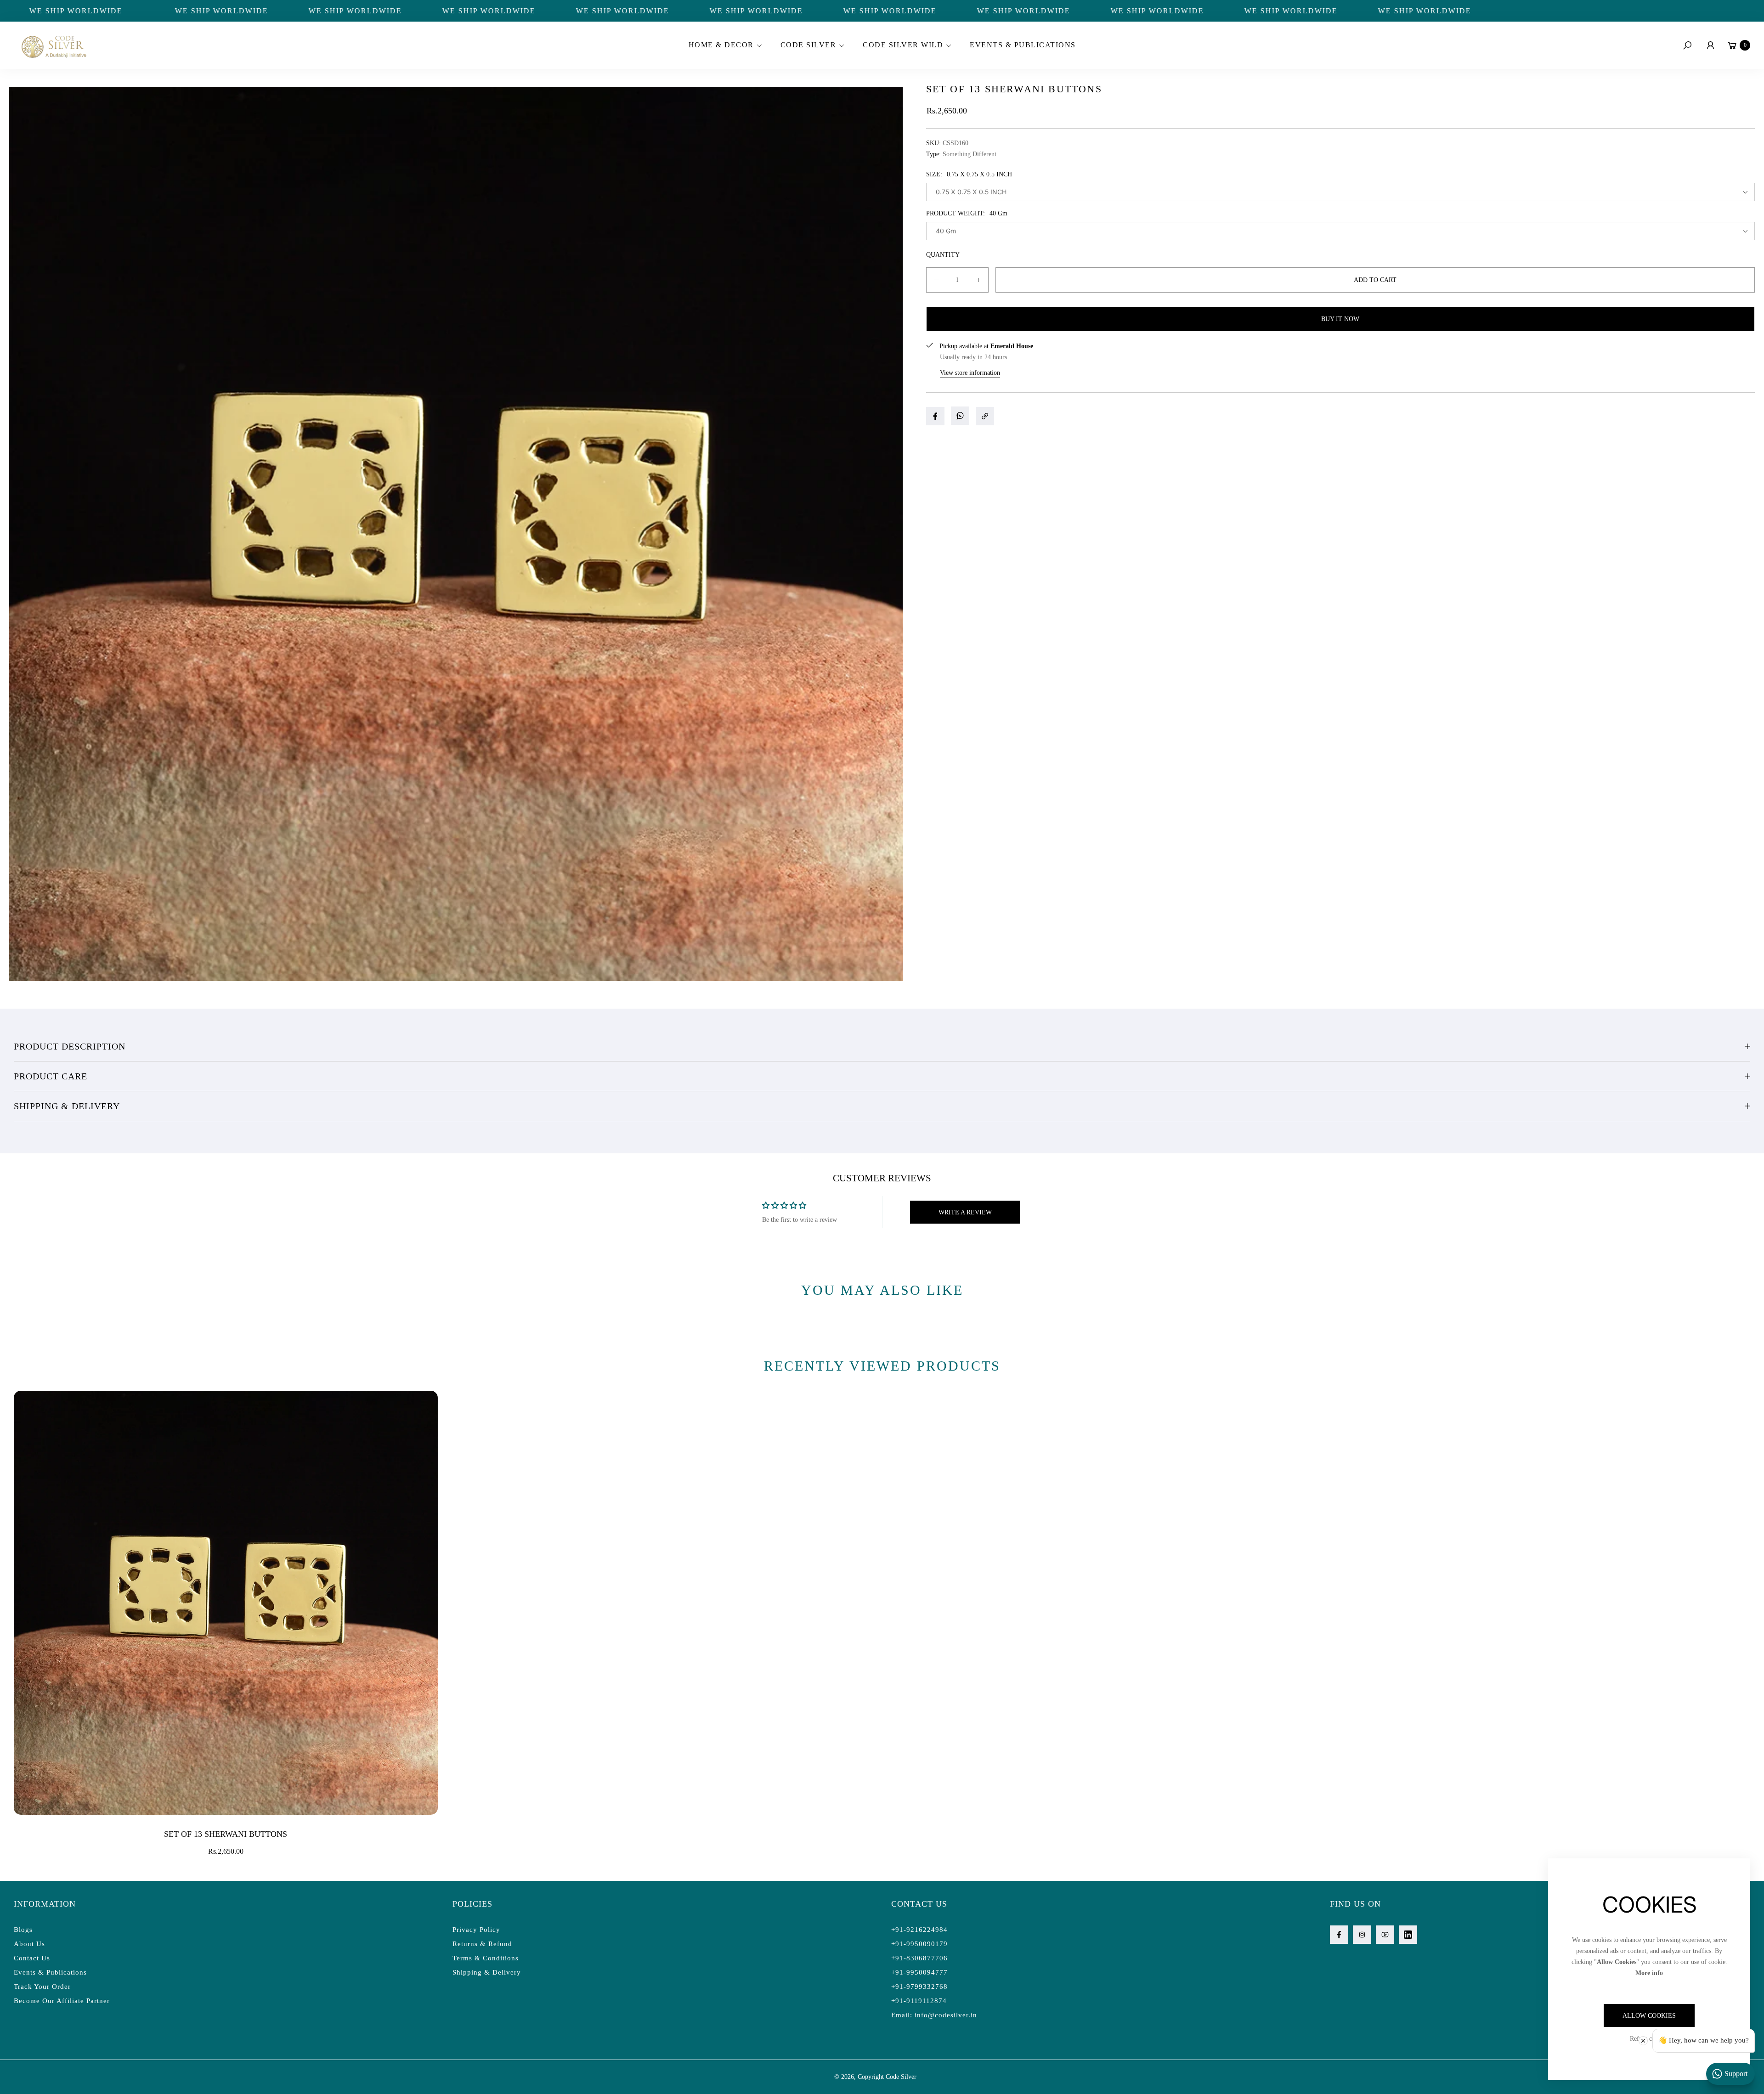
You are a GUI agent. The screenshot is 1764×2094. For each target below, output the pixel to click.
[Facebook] (1339, 1935)
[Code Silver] (53, 45)
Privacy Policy (476, 1930)
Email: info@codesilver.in (934, 2015)
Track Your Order (42, 1987)
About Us (29, 1944)
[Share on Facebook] (935, 416)
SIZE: (969, 174)
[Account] (1710, 45)
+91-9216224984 (919, 1930)
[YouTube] (1385, 1935)
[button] (724, 45)
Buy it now (1340, 319)
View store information (970, 373)
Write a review (965, 1212)
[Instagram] (1362, 1935)
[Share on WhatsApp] (960, 416)
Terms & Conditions (486, 1958)
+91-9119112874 (919, 2001)
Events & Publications (50, 1972)
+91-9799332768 (919, 1987)
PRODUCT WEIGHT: (967, 213)
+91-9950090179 (919, 1944)
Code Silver (901, 2077)
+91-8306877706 (919, 1958)
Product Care (51, 1076)
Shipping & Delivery (67, 1106)
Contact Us (32, 1958)
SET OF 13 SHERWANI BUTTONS (226, 1834)
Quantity (943, 255)
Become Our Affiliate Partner (62, 2001)
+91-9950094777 (919, 1972)
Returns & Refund (482, 1944)
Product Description (70, 1046)
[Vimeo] (1408, 1935)
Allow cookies (1649, 2016)
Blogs (23, 1930)
